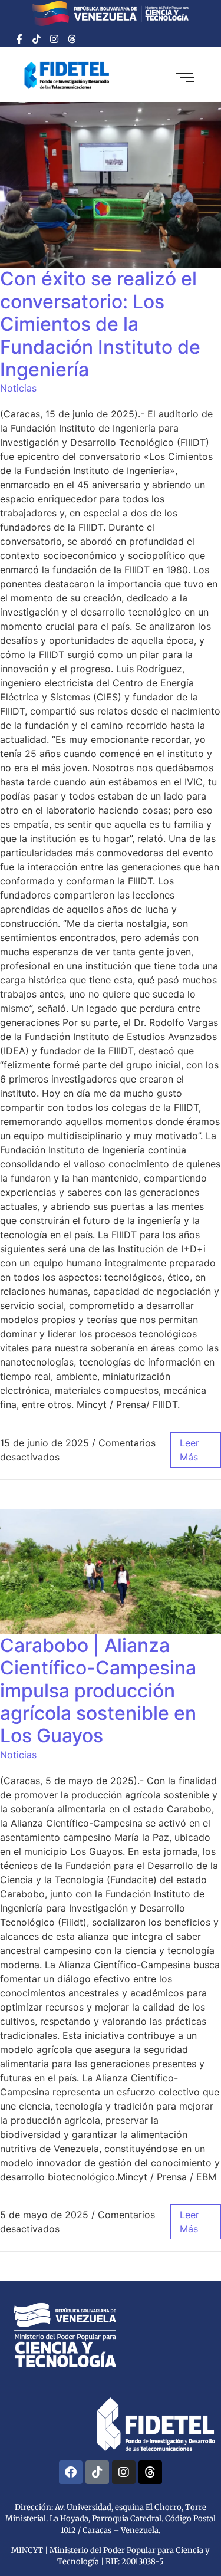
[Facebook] (71, 2472)
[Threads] (72, 39)
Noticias (18, 388)
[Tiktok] (37, 39)
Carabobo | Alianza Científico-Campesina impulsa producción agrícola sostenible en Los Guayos (98, 1691)
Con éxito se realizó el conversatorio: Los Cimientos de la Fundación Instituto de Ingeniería (100, 324)
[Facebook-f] (19, 39)
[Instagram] (54, 39)
